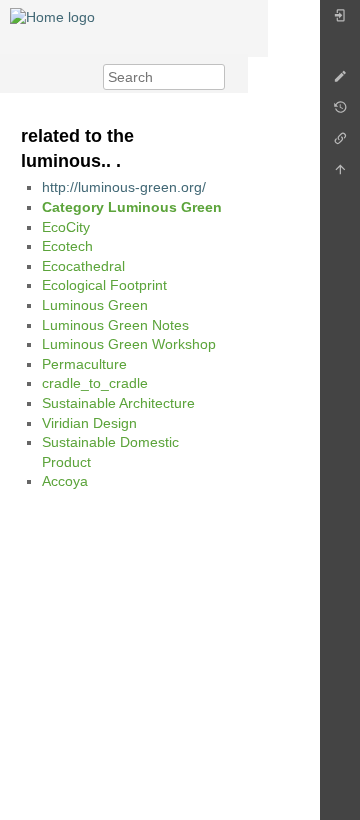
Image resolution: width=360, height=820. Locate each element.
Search (214, 77)
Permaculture (84, 364)
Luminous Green (95, 305)
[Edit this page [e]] (340, 81)
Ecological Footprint (104, 285)
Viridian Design (89, 423)
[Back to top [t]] (340, 174)
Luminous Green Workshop (129, 344)
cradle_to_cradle (95, 383)
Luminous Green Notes (115, 325)
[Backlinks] (340, 143)
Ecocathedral (83, 266)
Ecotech (67, 246)
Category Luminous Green (132, 207)
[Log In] (340, 20)
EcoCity (66, 227)
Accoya (65, 481)
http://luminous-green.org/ (124, 187)
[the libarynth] (52, 16)
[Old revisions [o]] (340, 112)
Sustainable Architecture (118, 403)
